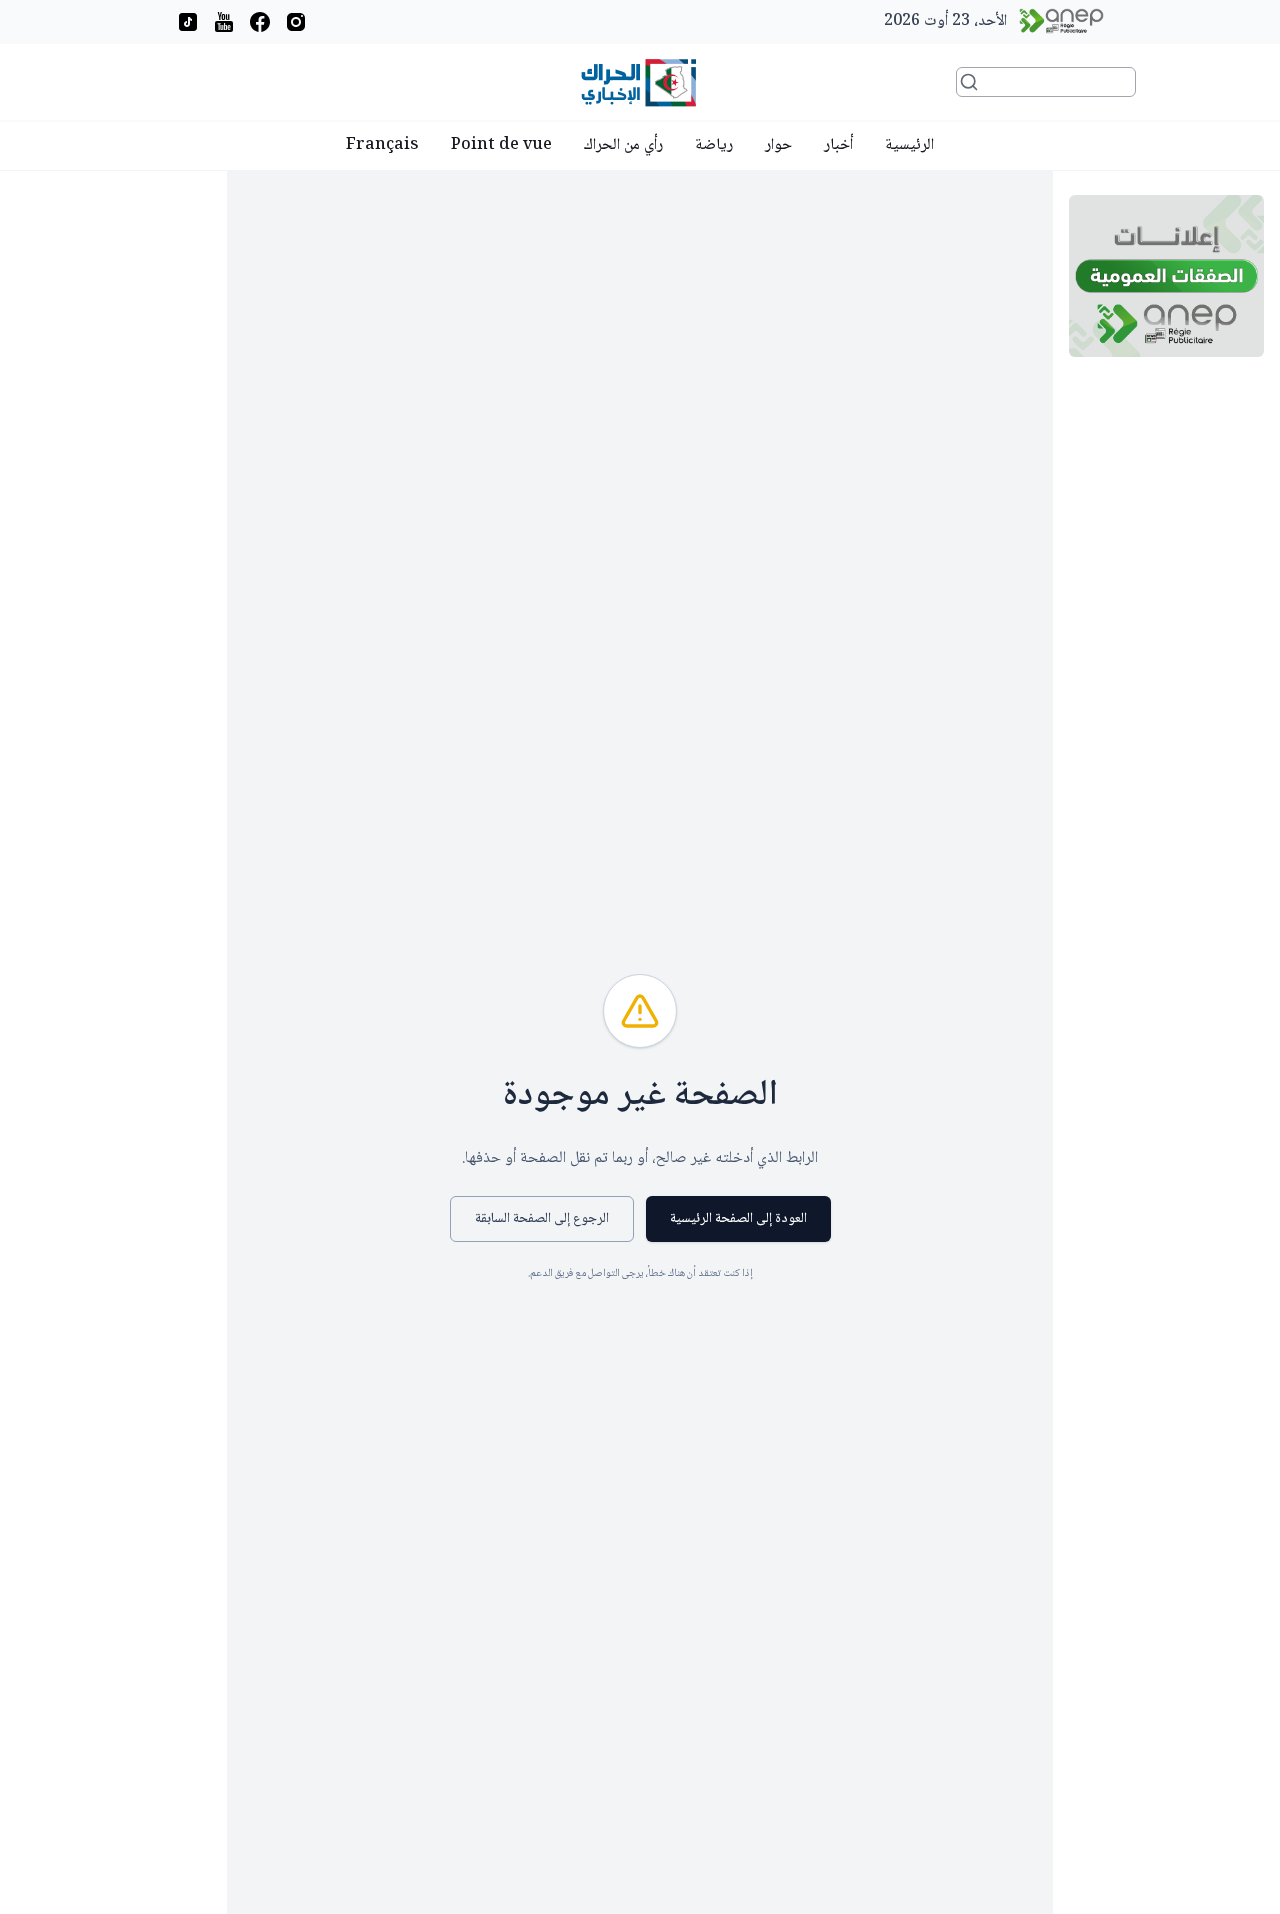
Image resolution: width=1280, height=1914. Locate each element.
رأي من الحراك (623, 145)
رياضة (714, 145)
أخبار (838, 145)
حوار (778, 145)
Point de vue (501, 145)
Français (382, 145)
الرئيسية (909, 145)
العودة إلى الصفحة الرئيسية (738, 1219)
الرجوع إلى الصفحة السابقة (542, 1219)
